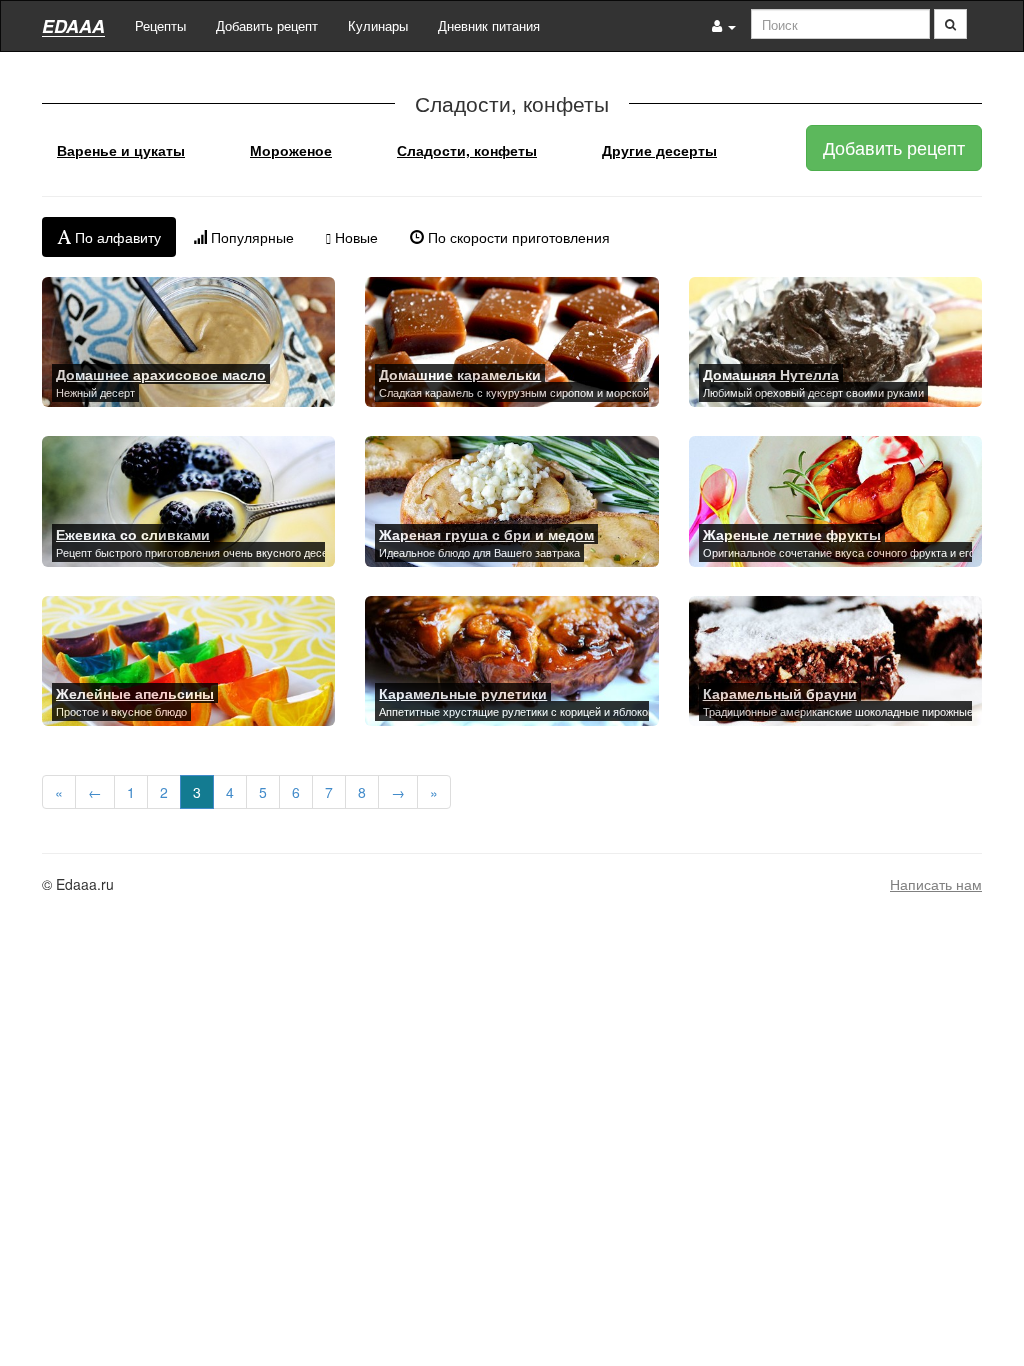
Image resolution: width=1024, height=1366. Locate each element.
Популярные (250, 237)
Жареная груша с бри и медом (486, 534)
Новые (354, 237)
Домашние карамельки (460, 374)
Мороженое (291, 150)
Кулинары (378, 25)
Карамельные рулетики (463, 693)
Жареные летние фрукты (792, 534)
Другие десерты (659, 150)
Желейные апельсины (135, 693)
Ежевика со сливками (133, 534)
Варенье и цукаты (121, 150)
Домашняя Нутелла (771, 374)
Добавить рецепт (267, 25)
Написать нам (936, 884)
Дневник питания (489, 25)
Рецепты (160, 25)
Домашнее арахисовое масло (161, 374)
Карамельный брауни (780, 693)
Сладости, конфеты (467, 150)
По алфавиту (116, 237)
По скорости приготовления (517, 237)
